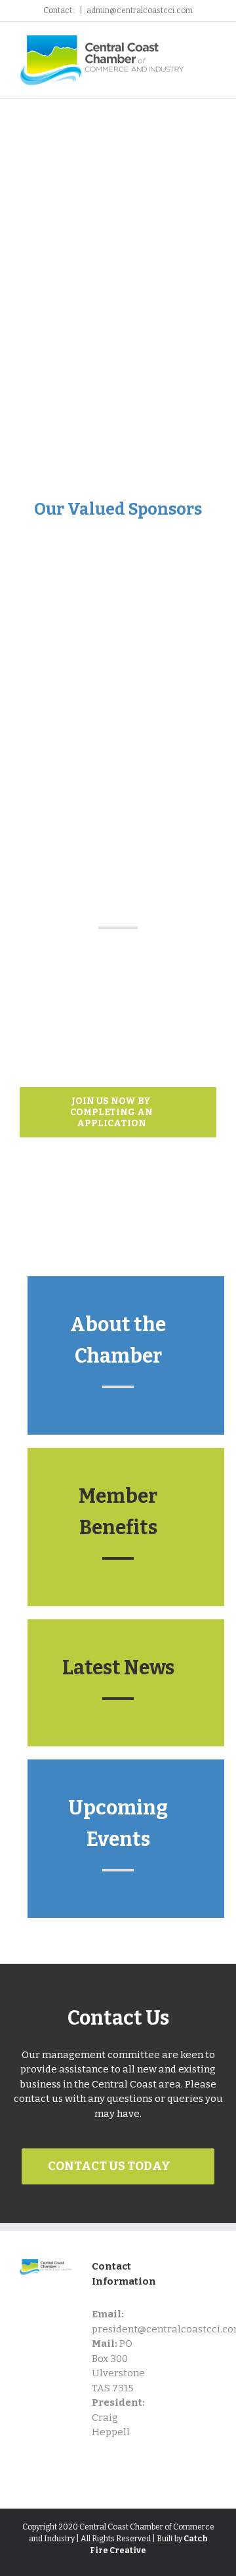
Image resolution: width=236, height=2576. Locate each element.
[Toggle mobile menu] (211, 54)
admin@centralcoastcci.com (140, 10)
